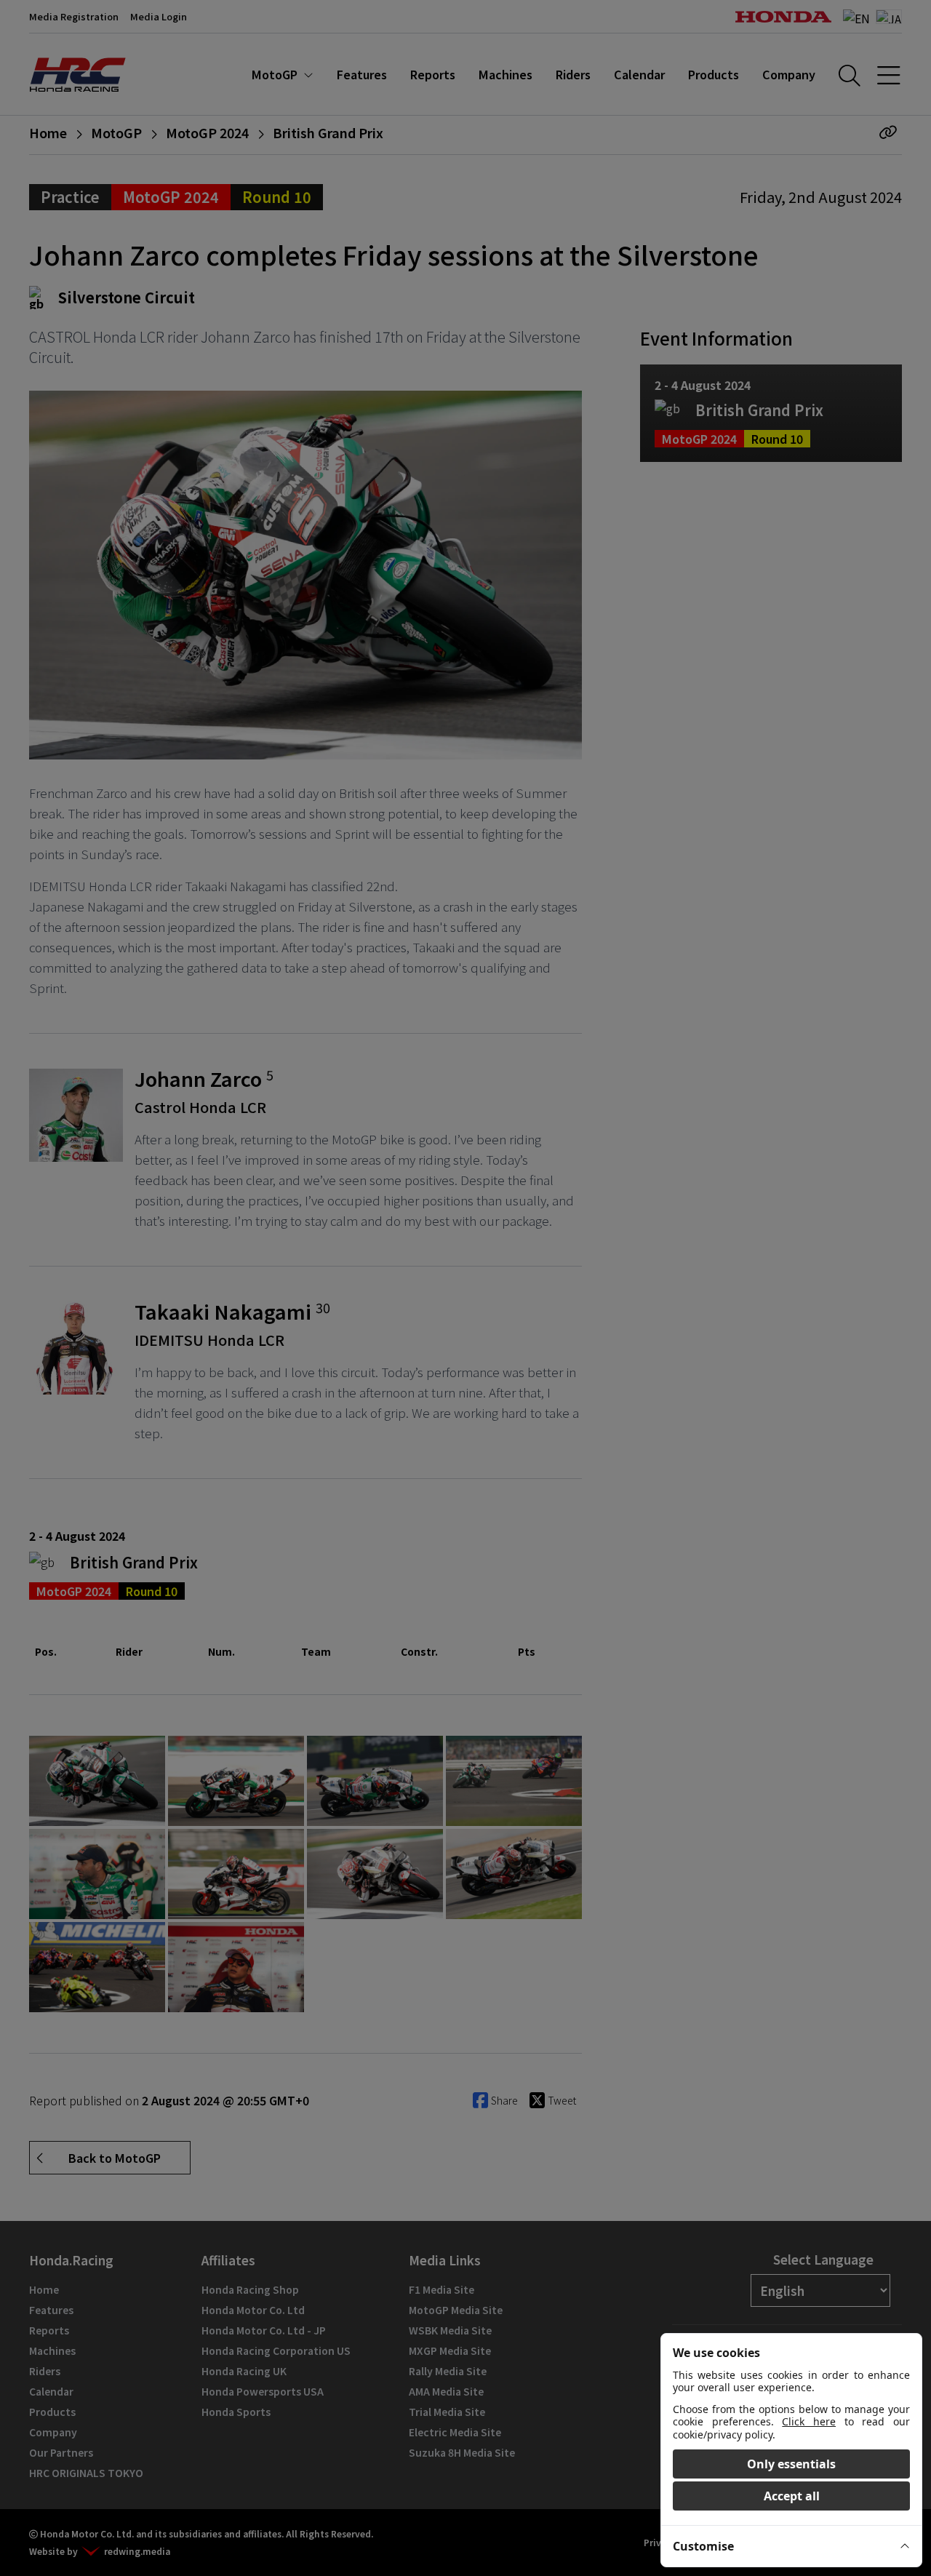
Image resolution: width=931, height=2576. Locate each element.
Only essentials (791, 2464)
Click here (809, 2421)
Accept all (792, 2496)
